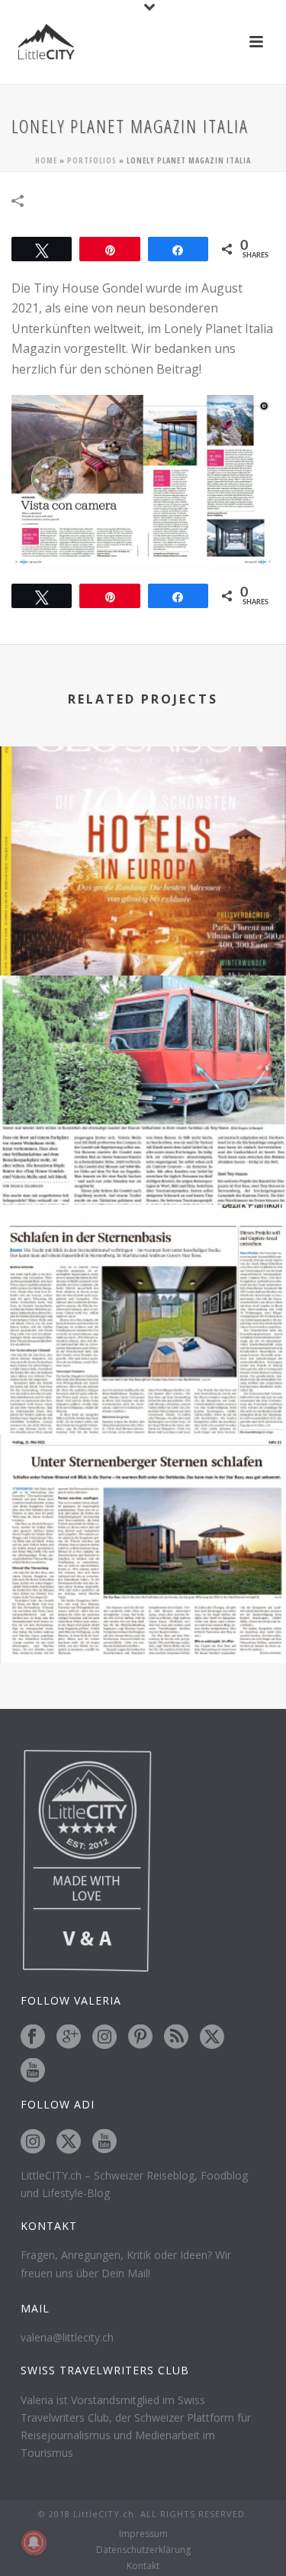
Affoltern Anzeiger (143, 1164)
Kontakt (143, 2566)
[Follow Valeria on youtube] (33, 2071)
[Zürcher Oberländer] (143, 1267)
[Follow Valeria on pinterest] (140, 2037)
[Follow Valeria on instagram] (104, 2037)
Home (46, 160)
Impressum (143, 2534)
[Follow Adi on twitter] (69, 2142)
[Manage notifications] (34, 2542)
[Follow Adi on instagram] (33, 2142)
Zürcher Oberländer (143, 1393)
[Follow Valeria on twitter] (212, 2037)
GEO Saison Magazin (143, 935)
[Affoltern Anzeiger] (143, 1038)
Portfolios (92, 160)
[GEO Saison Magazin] (143, 809)
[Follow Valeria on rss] (176, 2037)
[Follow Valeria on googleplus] (69, 2037)
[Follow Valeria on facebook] (33, 2037)
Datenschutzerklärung (143, 2550)
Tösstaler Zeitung (143, 1622)
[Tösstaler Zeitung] (143, 1497)
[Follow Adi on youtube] (104, 2142)
